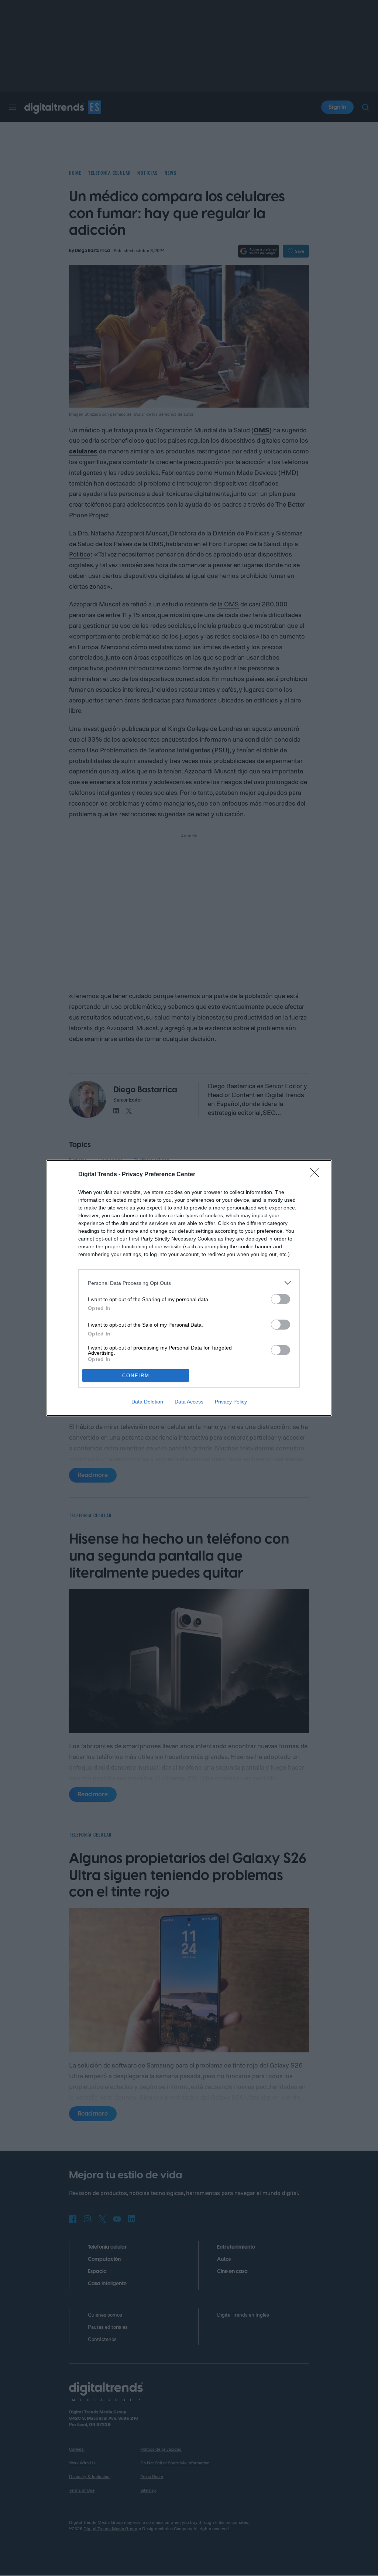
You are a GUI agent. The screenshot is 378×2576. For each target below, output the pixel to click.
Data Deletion (147, 1402)
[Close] (317, 1175)
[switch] (281, 1299)
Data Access (189, 1402)
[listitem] (189, 1283)
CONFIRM (136, 1376)
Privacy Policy (231, 1402)
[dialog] (189, 1288)
